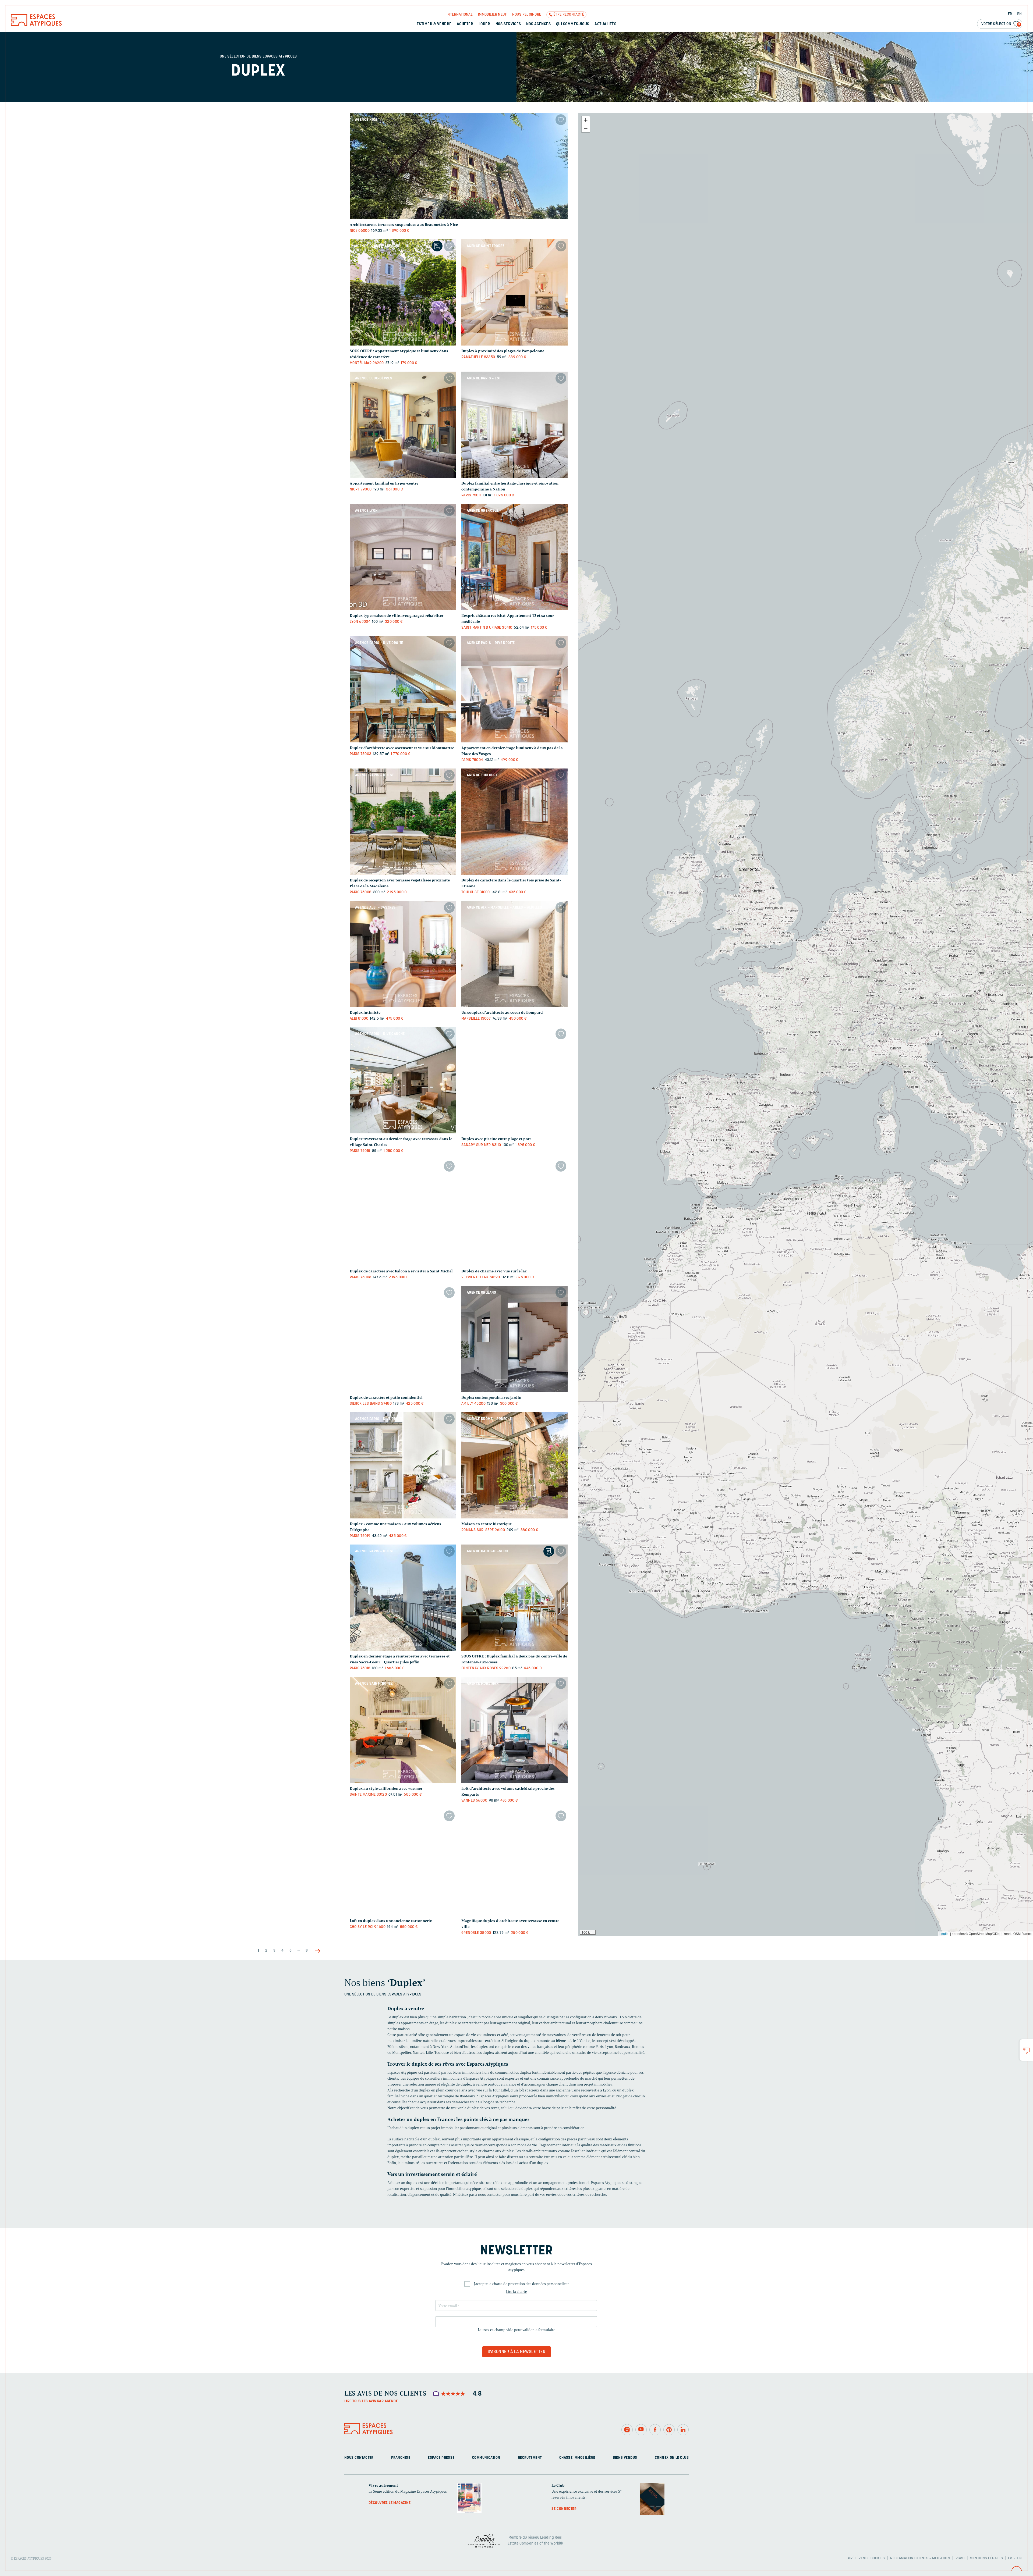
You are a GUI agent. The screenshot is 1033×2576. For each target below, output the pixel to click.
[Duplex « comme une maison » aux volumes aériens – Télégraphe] (403, 1465)
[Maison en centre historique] (514, 1465)
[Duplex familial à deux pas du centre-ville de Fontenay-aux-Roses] (514, 1598)
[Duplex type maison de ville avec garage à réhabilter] (403, 557)
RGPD (960, 2558)
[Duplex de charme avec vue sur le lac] (514, 1213)
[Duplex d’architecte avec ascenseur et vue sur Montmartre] (403, 689)
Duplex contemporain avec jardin (491, 1398)
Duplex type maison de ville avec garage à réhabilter (397, 616)
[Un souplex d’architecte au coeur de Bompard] (514, 954)
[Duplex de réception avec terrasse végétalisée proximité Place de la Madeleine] (403, 822)
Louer (484, 24)
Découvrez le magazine (390, 2503)
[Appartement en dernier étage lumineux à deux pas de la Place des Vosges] (514, 689)
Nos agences (538, 24)
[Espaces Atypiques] (36, 25)
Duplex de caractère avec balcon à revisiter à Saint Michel (401, 1271)
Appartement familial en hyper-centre (384, 483)
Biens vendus (625, 2458)
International (460, 15)
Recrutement (530, 2458)
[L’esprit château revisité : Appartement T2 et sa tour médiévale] (514, 557)
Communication (486, 2458)
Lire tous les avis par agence (371, 2401)
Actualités (605, 24)
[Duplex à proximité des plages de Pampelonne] (514, 292)
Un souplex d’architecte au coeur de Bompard (502, 1013)
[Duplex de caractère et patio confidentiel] (403, 1339)
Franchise (401, 2458)
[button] (586, 120)
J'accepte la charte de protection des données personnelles (521, 2284)
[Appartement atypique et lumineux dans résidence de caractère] (403, 292)
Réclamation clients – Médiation (920, 2558)
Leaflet (944, 1933)
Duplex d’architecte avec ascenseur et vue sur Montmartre (402, 748)
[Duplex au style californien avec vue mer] (403, 1730)
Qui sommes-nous (573, 24)
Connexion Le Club (672, 2458)
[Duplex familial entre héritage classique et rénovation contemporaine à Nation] (514, 425)
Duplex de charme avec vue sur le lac (494, 1271)
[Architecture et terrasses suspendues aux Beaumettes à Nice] (459, 166)
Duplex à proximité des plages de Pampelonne (503, 351)
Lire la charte (516, 2292)
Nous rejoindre (527, 15)
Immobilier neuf (492, 15)
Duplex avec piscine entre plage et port (496, 1139)
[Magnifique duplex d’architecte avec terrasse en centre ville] (514, 1862)
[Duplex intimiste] (403, 954)
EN (1019, 14)
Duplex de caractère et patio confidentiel (386, 1398)
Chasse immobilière (577, 2458)
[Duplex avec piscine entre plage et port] (514, 1080)
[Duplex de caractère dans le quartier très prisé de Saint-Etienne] (514, 822)
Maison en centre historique (487, 1524)
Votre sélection (1001, 24)
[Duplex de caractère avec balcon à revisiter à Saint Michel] (403, 1213)
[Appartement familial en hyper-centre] (403, 425)
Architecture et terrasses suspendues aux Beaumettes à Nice (404, 225)
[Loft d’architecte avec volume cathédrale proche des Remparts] (514, 1730)
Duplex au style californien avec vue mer (386, 1789)
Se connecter (564, 2509)
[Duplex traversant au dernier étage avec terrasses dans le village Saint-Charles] (403, 1080)
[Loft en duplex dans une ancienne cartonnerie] (403, 1862)
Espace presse (441, 2458)
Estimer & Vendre (434, 24)
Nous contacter (359, 2458)
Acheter (465, 24)
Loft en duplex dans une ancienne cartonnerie (391, 1921)
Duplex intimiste (365, 1013)
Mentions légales (986, 2558)
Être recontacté (569, 15)
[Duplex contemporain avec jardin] (514, 1339)
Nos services (508, 24)
